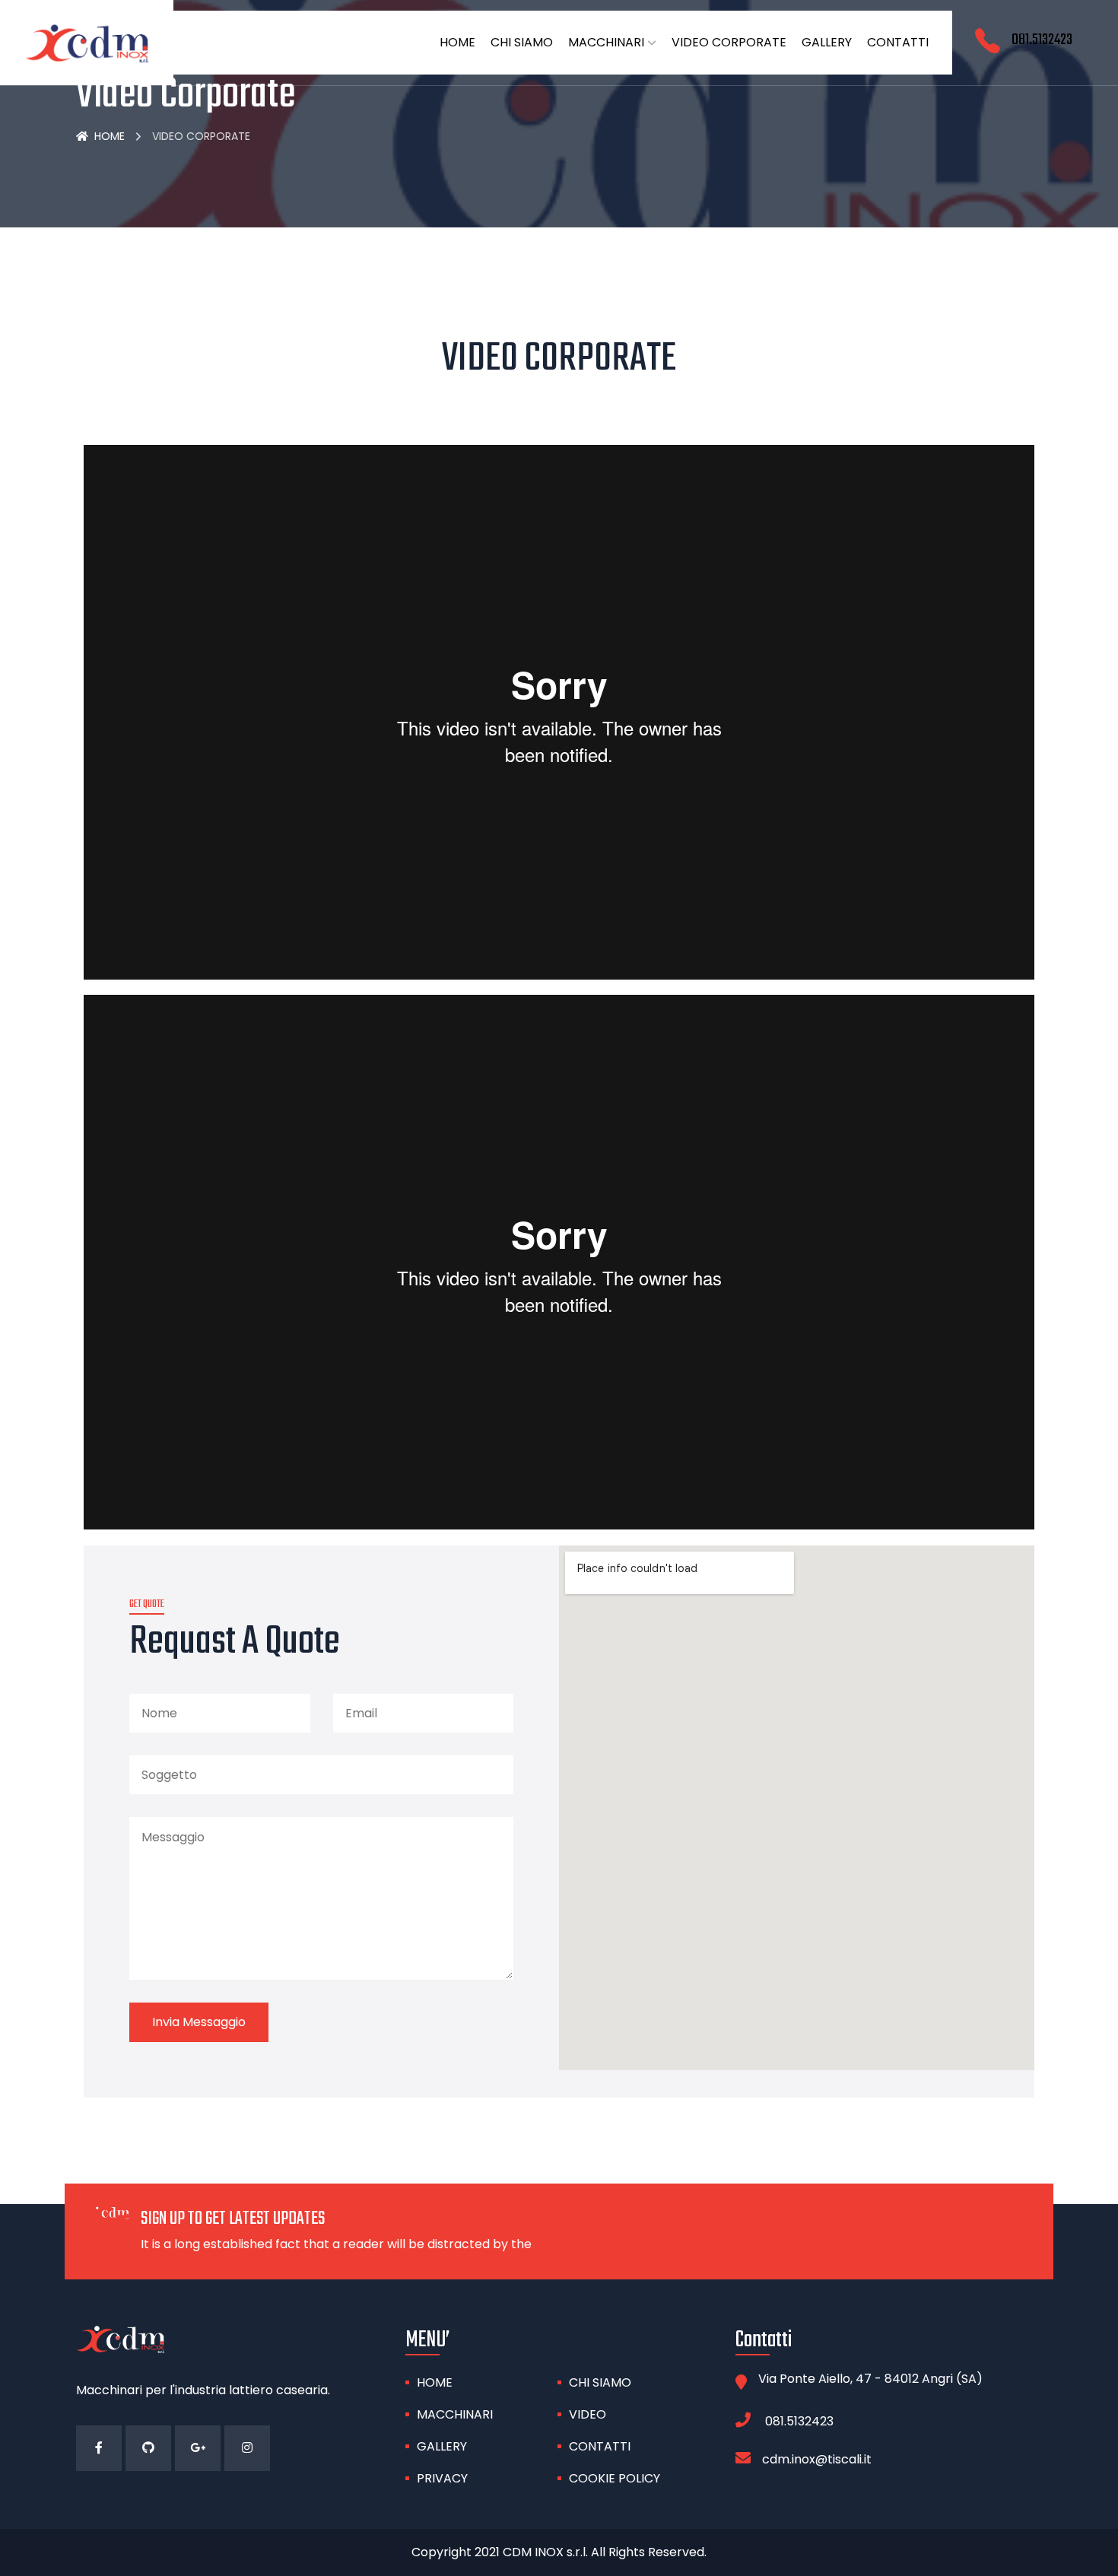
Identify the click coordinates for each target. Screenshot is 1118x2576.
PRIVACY (442, 2478)
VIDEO (588, 2414)
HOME (457, 42)
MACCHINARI (606, 42)
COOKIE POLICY (615, 2478)
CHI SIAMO (522, 42)
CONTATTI (898, 42)
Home (110, 136)
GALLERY (827, 42)
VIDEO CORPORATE (729, 42)
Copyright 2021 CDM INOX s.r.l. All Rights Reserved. (559, 2552)
